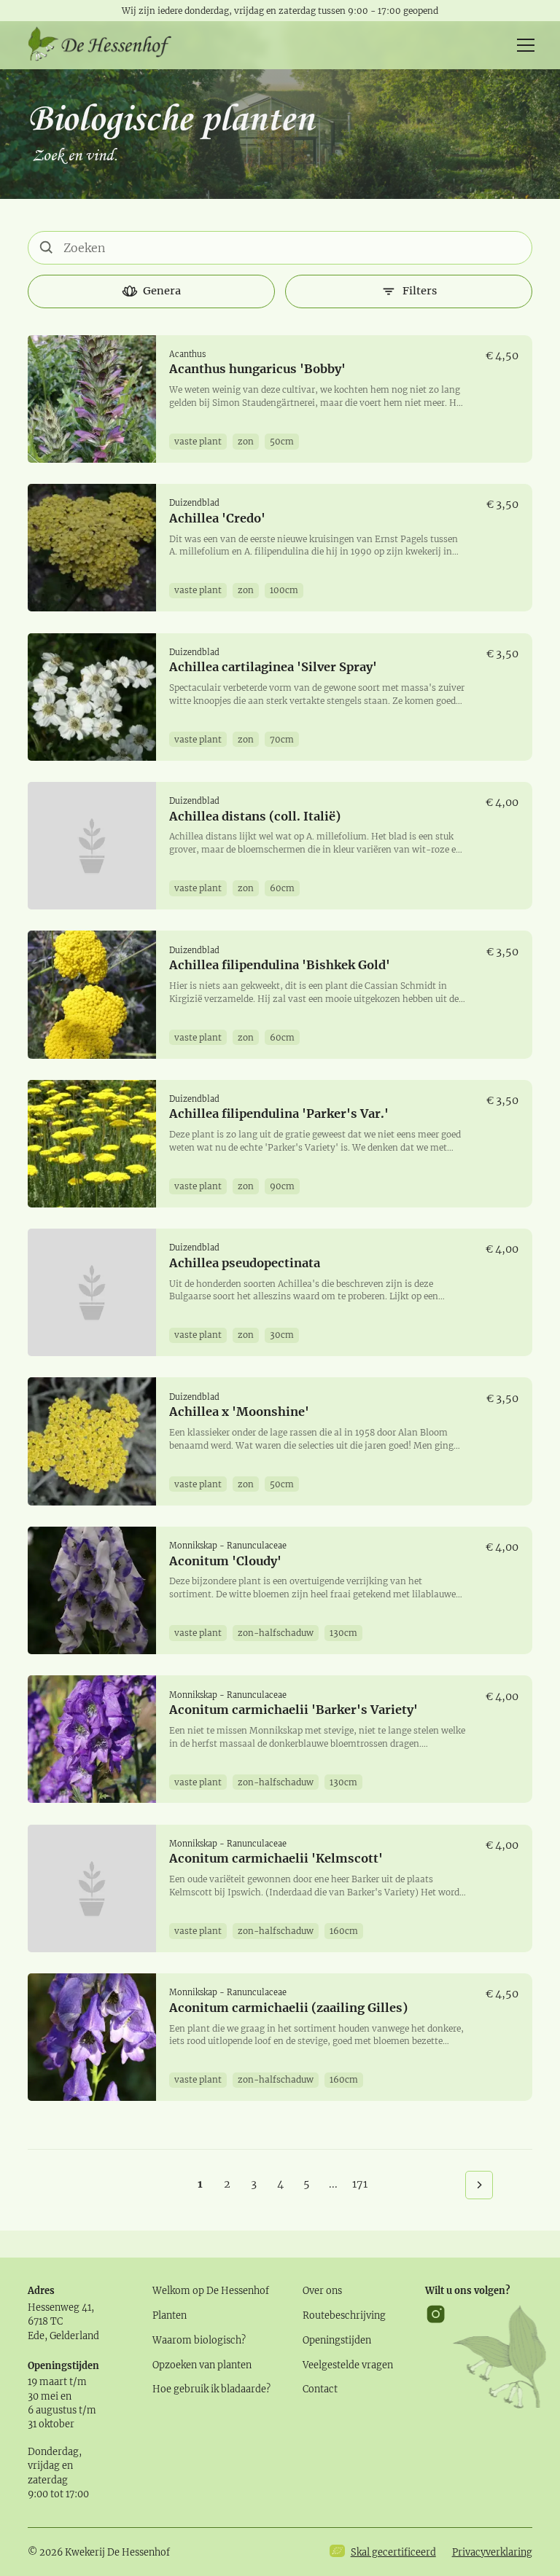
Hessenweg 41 (59, 2307)
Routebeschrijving (344, 2315)
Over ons (322, 2290)
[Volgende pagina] (479, 2185)
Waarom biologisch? (199, 2340)
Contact (320, 2389)
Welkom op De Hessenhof (211, 2290)
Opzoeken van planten (202, 2365)
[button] (523, 45)
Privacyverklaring (492, 2552)
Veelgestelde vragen (348, 2365)
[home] (101, 45)
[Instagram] (436, 2357)
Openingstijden (337, 2340)
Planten (170, 2315)
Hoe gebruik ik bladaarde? (211, 2389)
